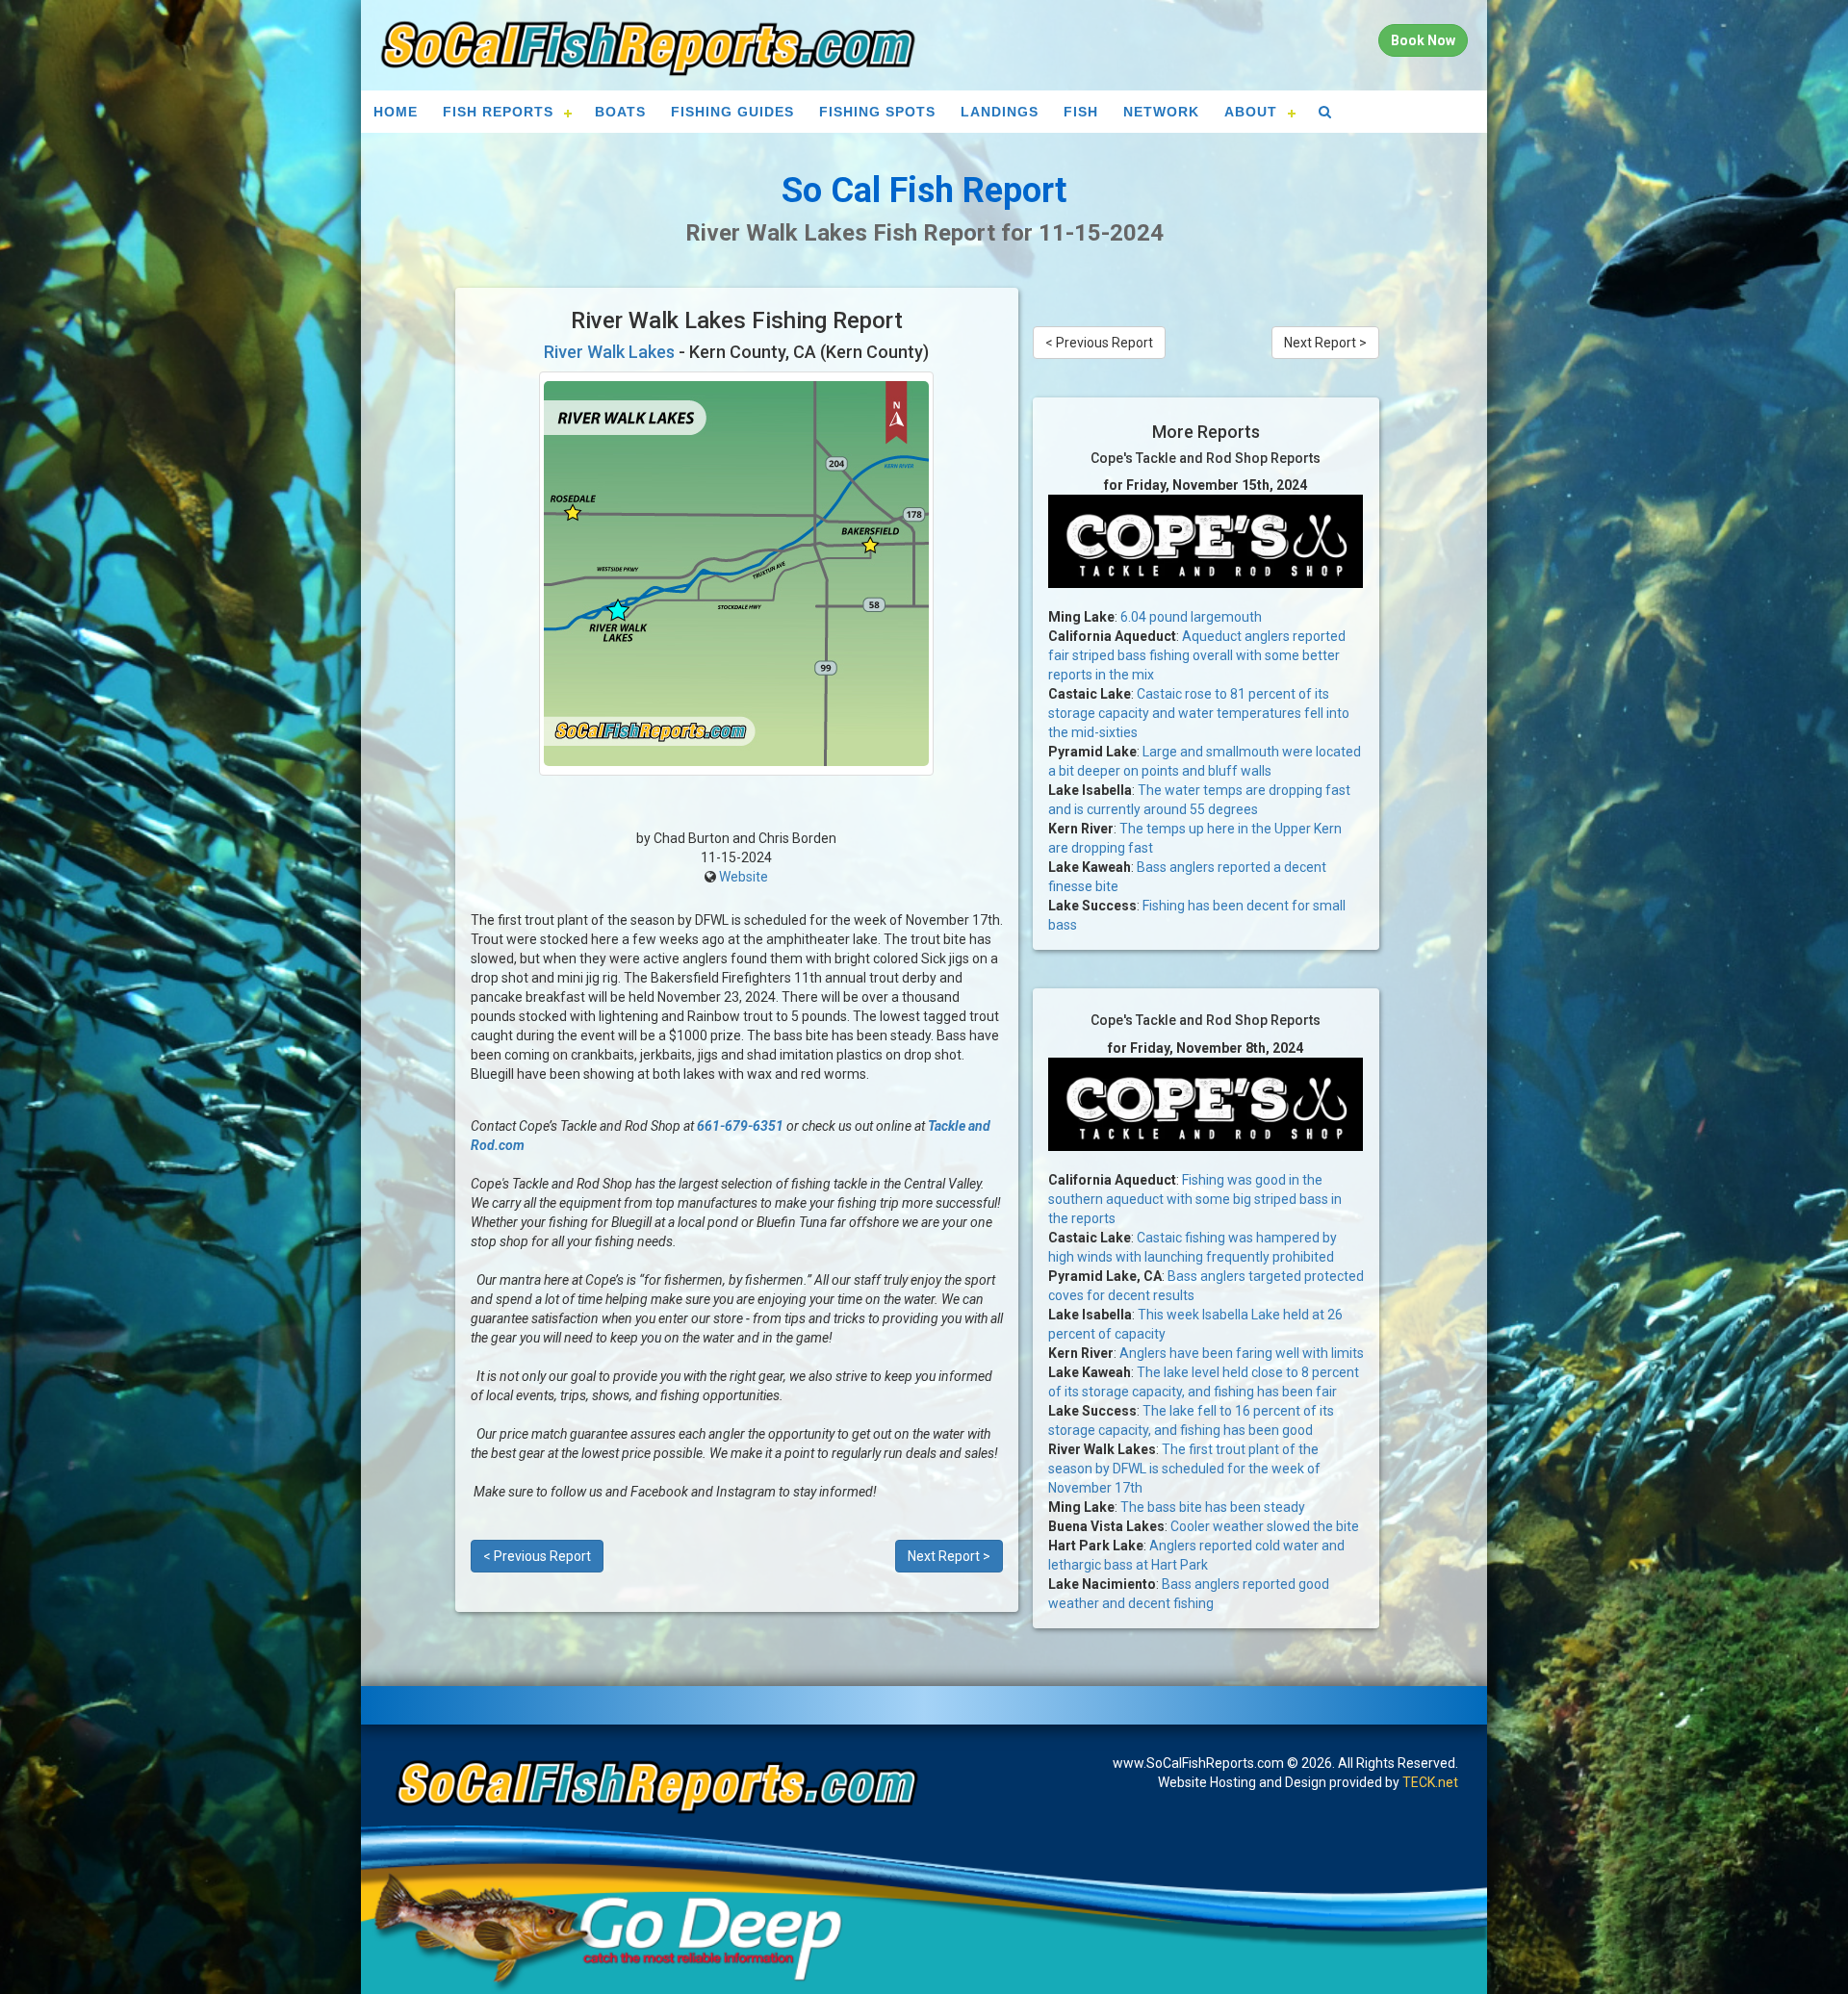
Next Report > (949, 1556)
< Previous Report (537, 1556)
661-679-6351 (740, 1126)
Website (744, 877)
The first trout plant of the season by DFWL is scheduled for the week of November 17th (1184, 1469)
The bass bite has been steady (1213, 1507)
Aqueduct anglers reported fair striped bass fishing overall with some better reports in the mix (1197, 655)
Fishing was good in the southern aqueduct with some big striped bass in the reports (1195, 1199)
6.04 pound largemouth (1191, 617)
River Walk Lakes (609, 352)
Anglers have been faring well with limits (1242, 1353)
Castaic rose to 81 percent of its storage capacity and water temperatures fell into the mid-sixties (1199, 713)
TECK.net (1430, 1782)
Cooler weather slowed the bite (1265, 1526)
